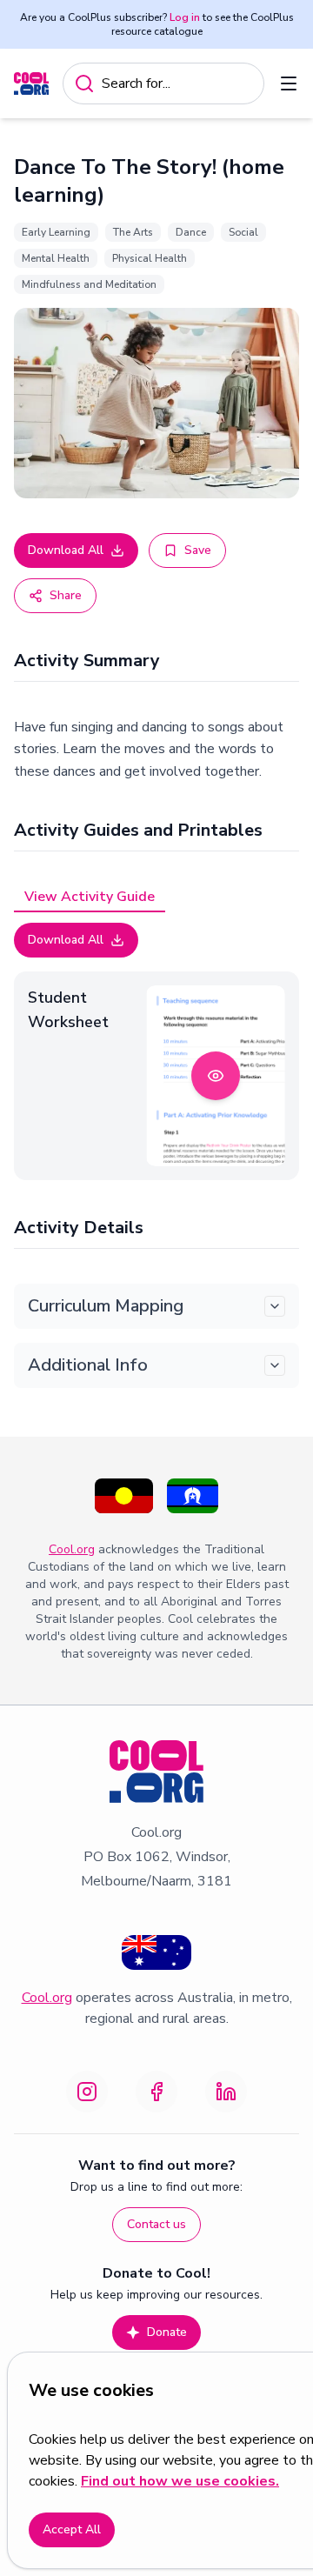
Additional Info (88, 1365)
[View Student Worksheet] (216, 1076)
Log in (185, 17)
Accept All (72, 2529)
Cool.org (72, 1549)
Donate (167, 2332)
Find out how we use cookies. (180, 2481)
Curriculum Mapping (106, 1306)
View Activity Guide (90, 897)
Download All (66, 550)
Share (66, 595)
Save (198, 550)
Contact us (156, 2224)
